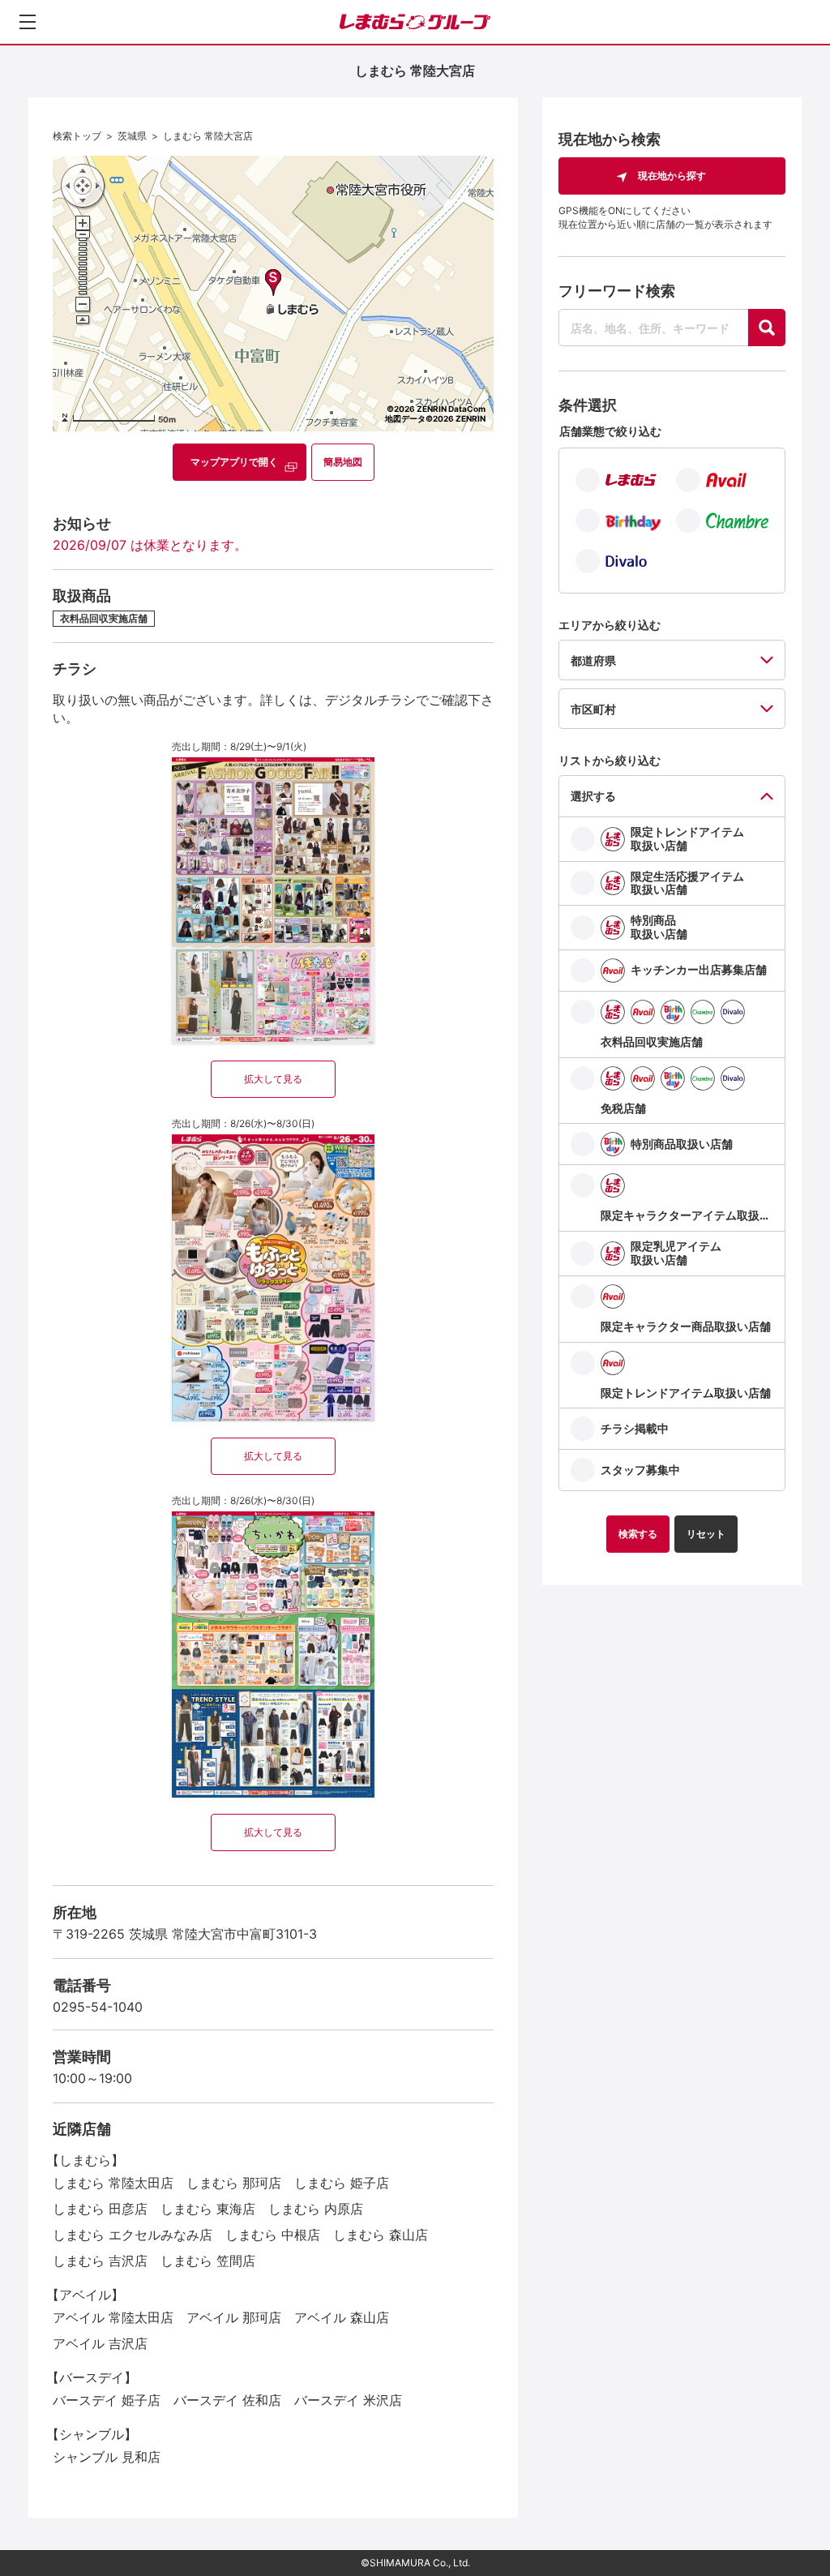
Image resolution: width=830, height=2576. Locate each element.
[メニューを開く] (28, 22)
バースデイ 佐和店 (227, 2400)
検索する (638, 1534)
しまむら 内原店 (316, 2209)
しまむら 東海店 (208, 2209)
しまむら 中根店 (273, 2235)
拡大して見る (273, 1079)
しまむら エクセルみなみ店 (133, 2235)
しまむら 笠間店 (208, 2261)
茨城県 (132, 136)
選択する (593, 796)
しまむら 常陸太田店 (113, 2183)
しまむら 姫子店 (342, 2183)
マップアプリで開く (234, 462)
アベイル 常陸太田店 (113, 2317)
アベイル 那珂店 (234, 2317)
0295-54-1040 (98, 2007)
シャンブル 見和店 (107, 2457)
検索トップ (77, 136)
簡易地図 (343, 462)
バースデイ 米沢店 (348, 2400)
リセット (706, 1534)
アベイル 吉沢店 (100, 2343)
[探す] (767, 328)
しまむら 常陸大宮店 (208, 136)
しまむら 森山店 (381, 2235)
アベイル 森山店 (342, 2317)
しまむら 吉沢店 (100, 2261)
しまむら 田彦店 (100, 2209)
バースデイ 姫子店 (107, 2400)
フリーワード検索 (617, 291)
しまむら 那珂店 (234, 2183)
